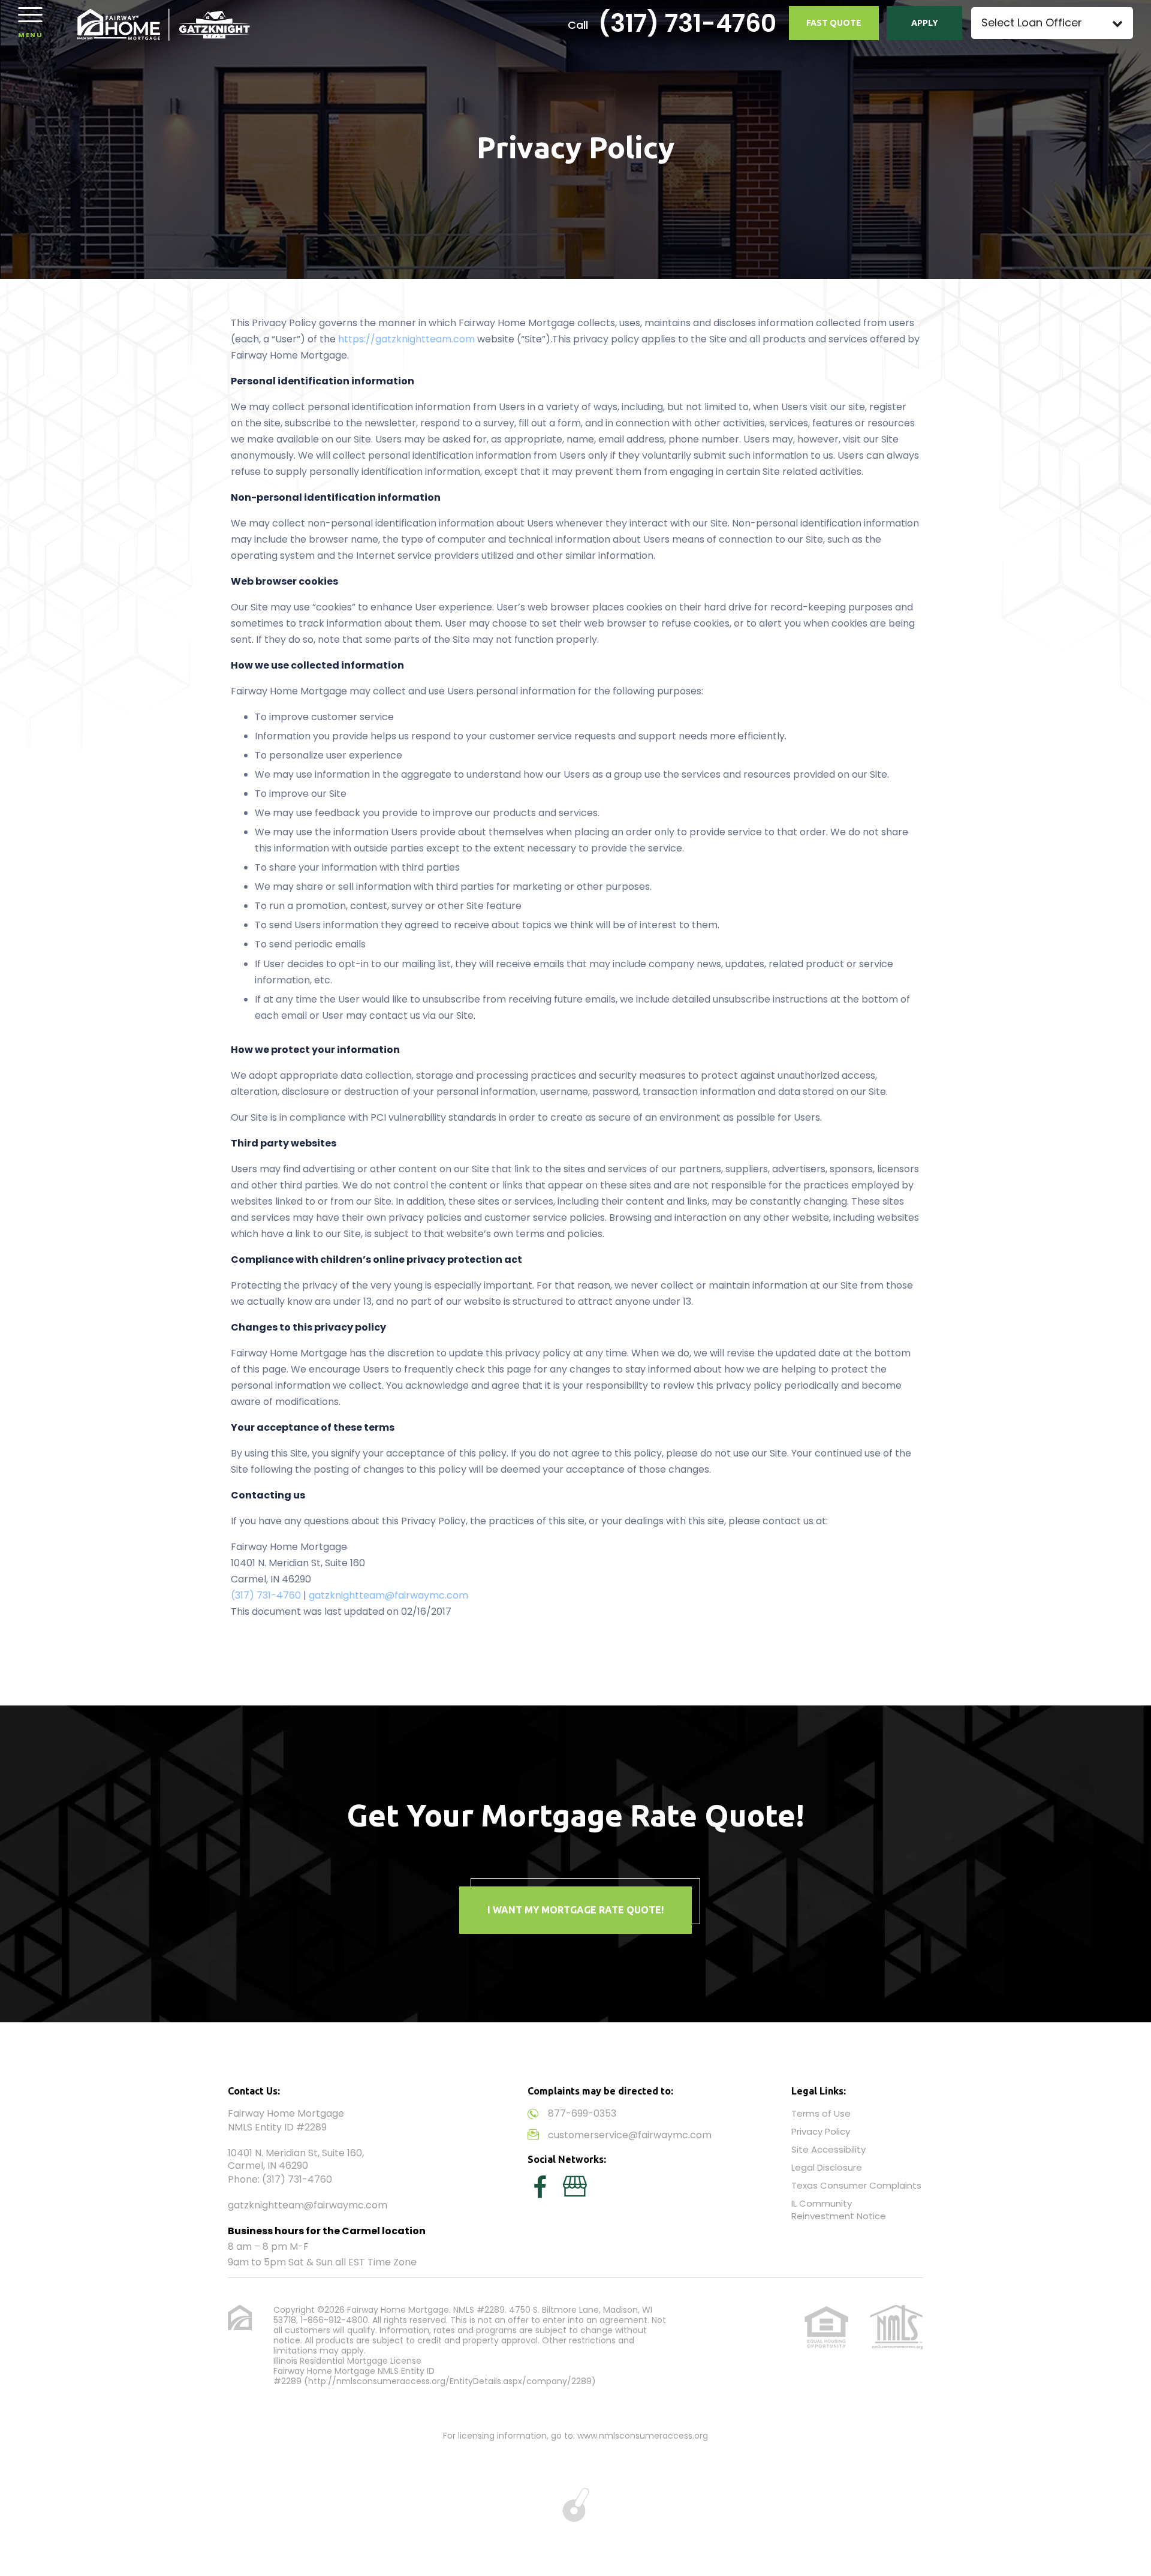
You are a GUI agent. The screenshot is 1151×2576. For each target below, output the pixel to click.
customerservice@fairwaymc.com (630, 2135)
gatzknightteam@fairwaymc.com (388, 1595)
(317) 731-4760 (687, 23)
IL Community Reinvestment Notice (839, 2210)
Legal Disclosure (827, 2167)
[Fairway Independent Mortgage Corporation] (164, 24)
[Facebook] (540, 2187)
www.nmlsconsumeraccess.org (643, 2436)
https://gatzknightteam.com (406, 339)
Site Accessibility (828, 2149)
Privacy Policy (821, 2131)
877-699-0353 (582, 2113)
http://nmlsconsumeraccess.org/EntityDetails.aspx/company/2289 (450, 2381)
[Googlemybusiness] (575, 2187)
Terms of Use (821, 2113)
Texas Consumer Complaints (856, 2185)
